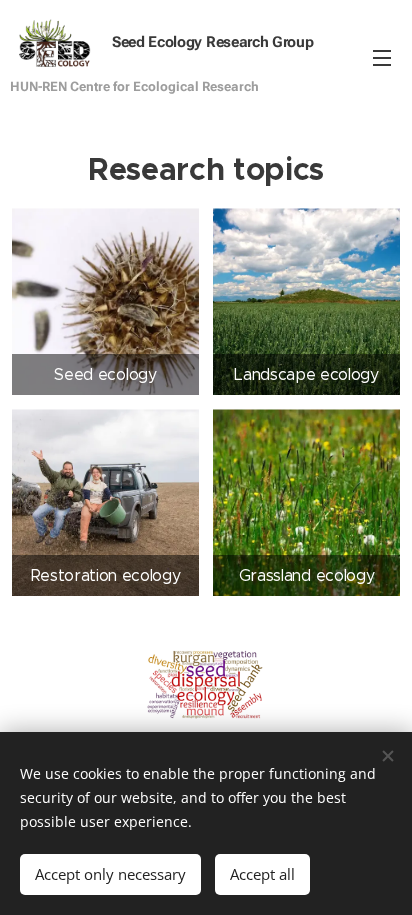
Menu (382, 57)
